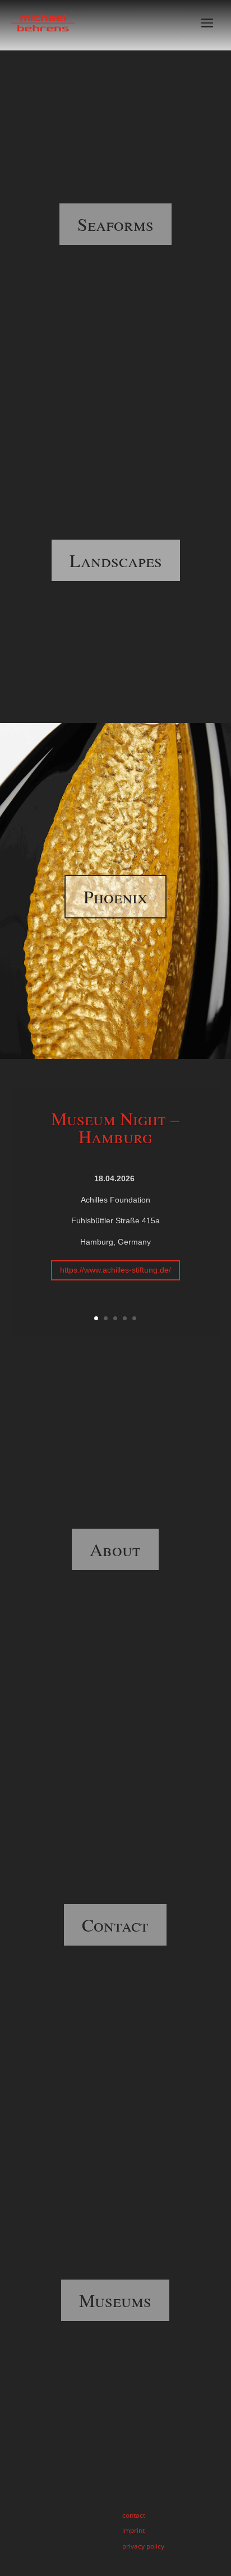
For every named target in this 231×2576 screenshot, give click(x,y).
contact (134, 2515)
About (115, 1549)
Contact (115, 1925)
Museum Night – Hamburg (115, 1127)
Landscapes (116, 560)
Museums (115, 2300)
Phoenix (115, 896)
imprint (133, 2530)
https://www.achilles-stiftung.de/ (115, 1270)
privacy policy (143, 2546)
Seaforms (115, 224)
